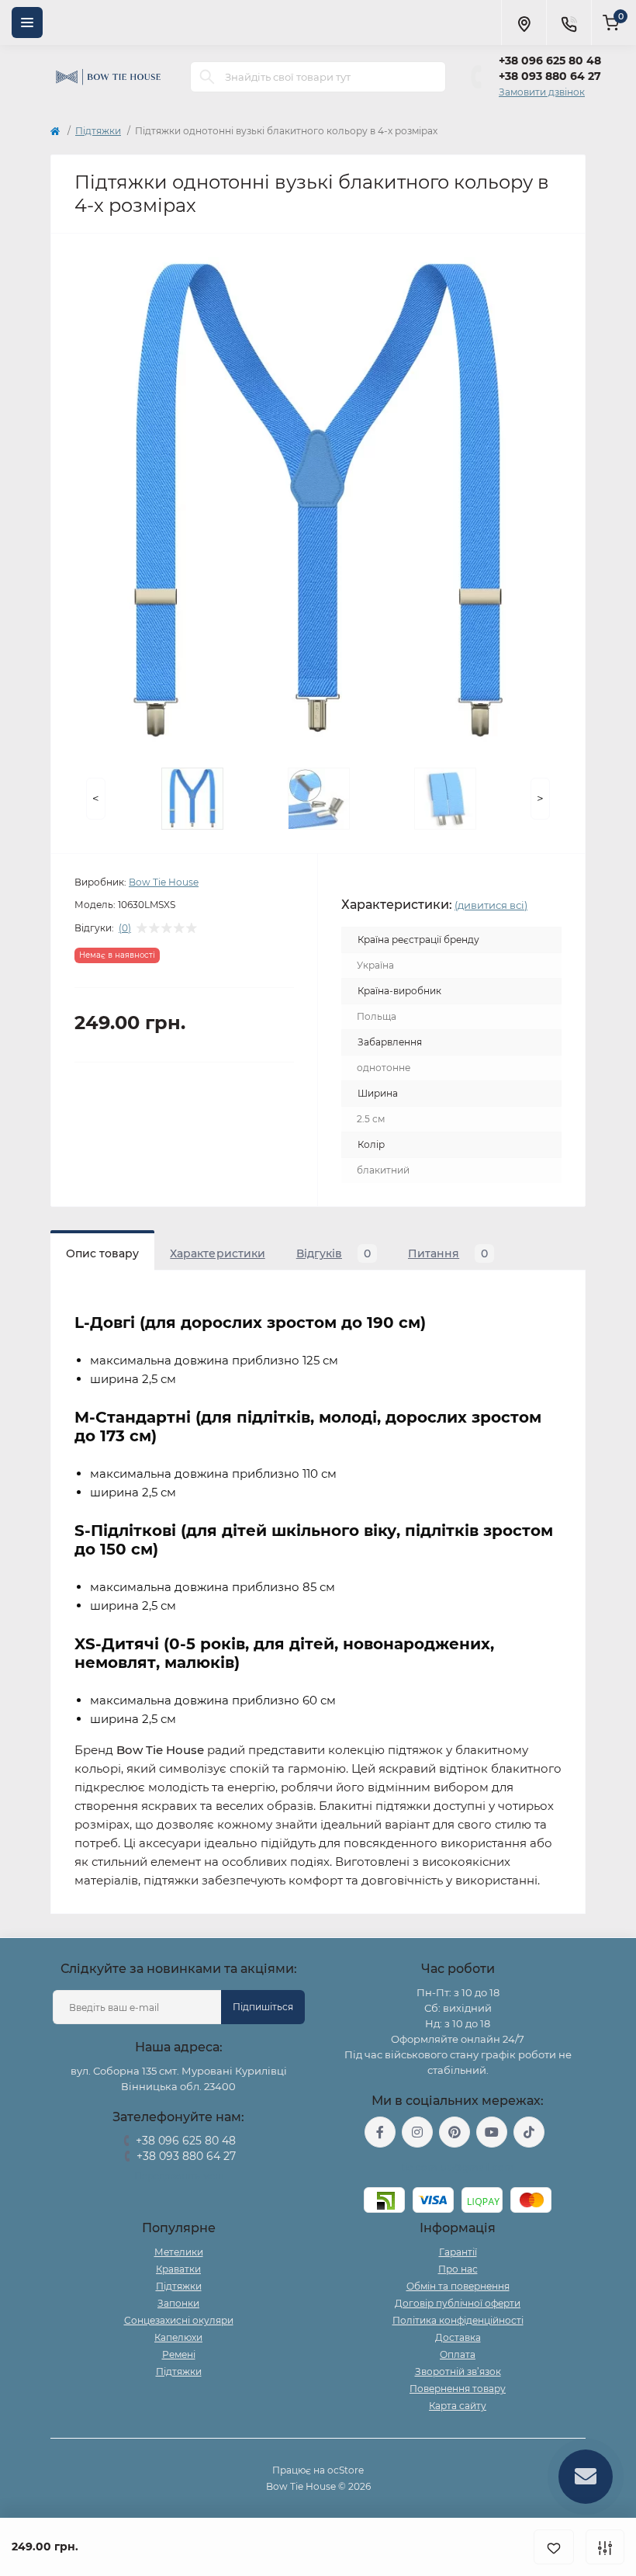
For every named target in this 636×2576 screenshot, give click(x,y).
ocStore (346, 2470)
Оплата (458, 2354)
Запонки (178, 2303)
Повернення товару (458, 2389)
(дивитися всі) (491, 905)
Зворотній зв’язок (458, 2371)
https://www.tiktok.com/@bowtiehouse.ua (529, 2132)
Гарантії (458, 2252)
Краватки (178, 2269)
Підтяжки (98, 131)
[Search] (207, 77)
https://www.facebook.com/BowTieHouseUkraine (380, 2132)
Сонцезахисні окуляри (179, 2320)
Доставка (458, 2337)
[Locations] (524, 23)
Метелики (179, 2252)
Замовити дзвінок (542, 92)
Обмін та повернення (458, 2286)
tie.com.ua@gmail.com (458, 2167)
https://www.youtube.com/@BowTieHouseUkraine (492, 2132)
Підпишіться (263, 2007)
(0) (125, 928)
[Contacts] (569, 23)
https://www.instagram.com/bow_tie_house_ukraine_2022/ (417, 2132)
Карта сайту (458, 2406)
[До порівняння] (605, 2547)
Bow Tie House (164, 882)
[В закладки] (554, 2547)
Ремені (179, 2354)
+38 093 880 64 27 (550, 76)
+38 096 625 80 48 (550, 61)
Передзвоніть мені (179, 2176)
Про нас (458, 2269)
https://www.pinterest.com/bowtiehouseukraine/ (455, 2132)
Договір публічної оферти (458, 2303)
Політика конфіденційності (458, 2320)
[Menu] (27, 23)
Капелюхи (178, 2337)
